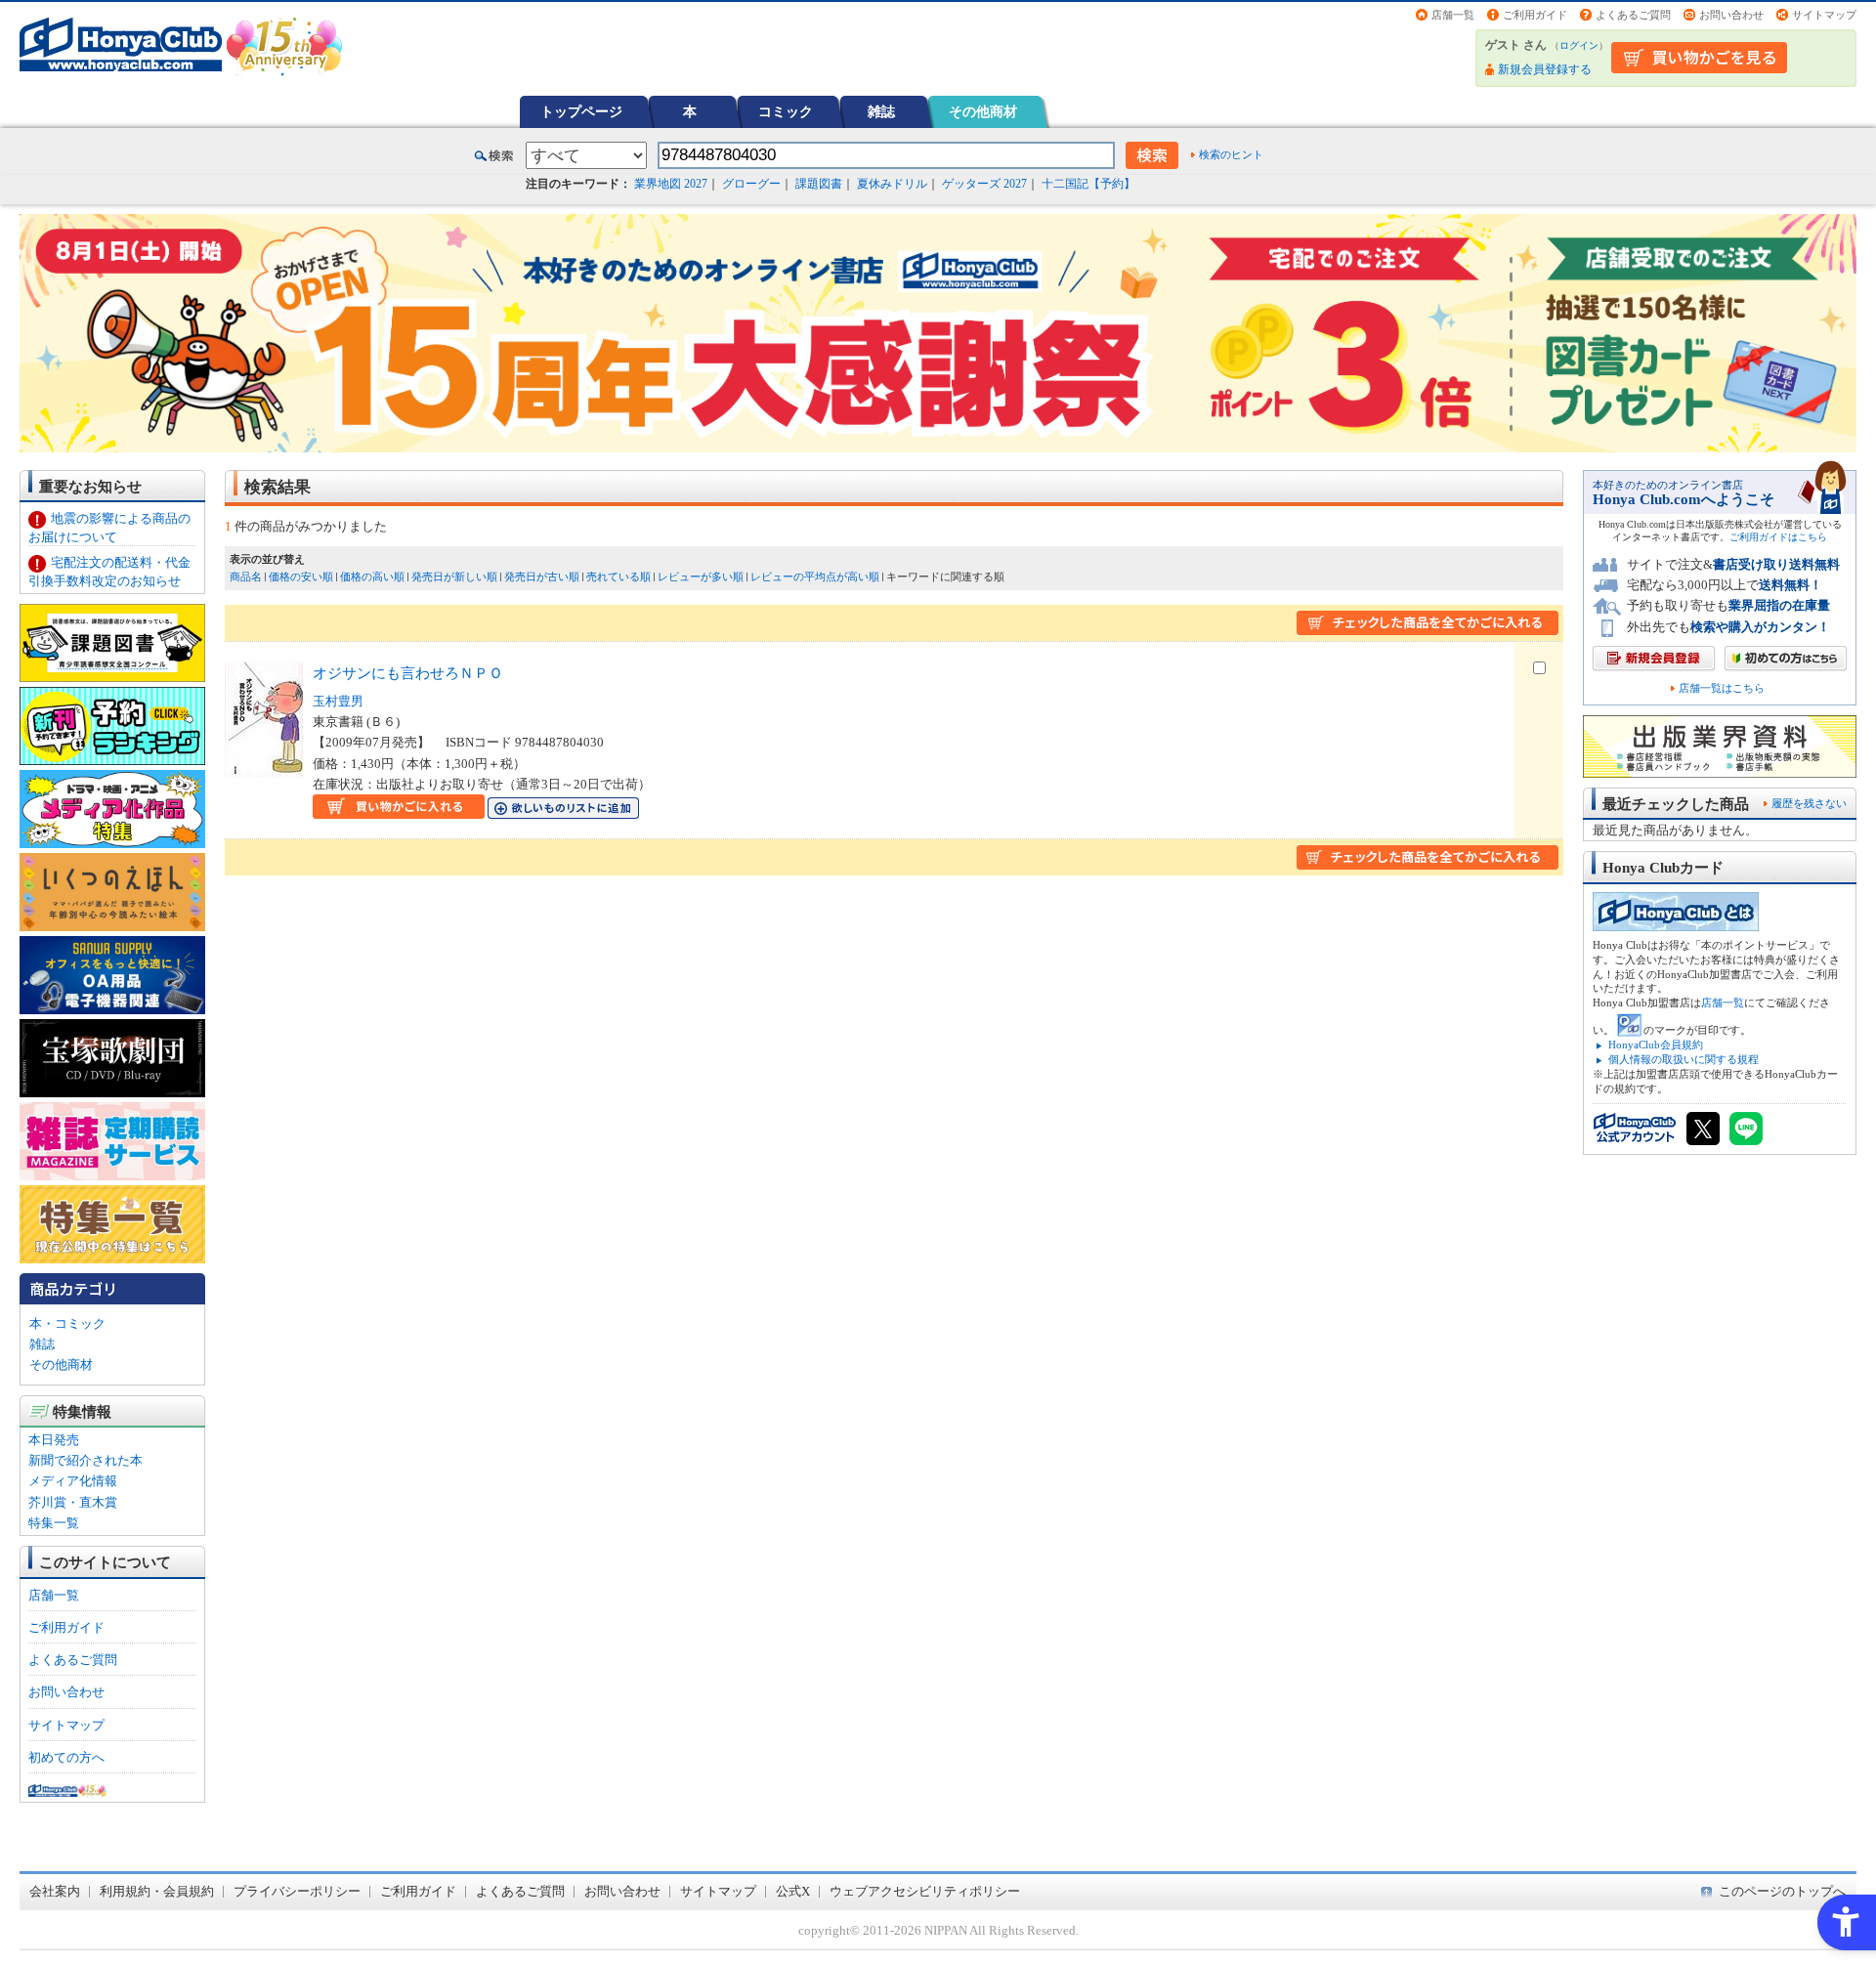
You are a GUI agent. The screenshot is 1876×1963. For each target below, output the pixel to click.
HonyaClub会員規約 (1656, 1045)
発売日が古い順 (542, 576)
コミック (786, 111)
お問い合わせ (1731, 15)
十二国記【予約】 (1088, 184)
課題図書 (819, 184)
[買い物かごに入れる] (399, 809)
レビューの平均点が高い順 (815, 576)
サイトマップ (1824, 15)
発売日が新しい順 (454, 576)
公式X (793, 1891)
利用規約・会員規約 (157, 1891)
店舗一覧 (1453, 15)
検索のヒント (1231, 154)
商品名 (246, 576)
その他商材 (983, 111)
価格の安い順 (301, 576)
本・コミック (67, 1323)
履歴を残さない (1809, 803)
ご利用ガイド (1535, 15)
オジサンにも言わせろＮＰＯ (408, 673)
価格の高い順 (372, 576)
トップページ (581, 111)
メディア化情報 (73, 1481)
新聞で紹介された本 (85, 1460)
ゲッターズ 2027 (984, 184)
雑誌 (881, 111)
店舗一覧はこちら (1722, 688)
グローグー (751, 184)
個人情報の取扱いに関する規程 (1684, 1059)
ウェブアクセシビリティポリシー (925, 1891)
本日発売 (54, 1440)
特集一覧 (54, 1523)
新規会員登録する (1545, 69)
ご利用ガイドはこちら (1778, 537)
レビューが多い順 (701, 576)
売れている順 (618, 576)
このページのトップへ (1782, 1891)
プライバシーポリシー (297, 1891)
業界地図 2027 (671, 184)
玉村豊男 (338, 701)
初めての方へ (66, 1757)
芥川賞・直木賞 (73, 1502)
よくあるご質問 (1633, 15)
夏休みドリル (892, 184)
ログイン (1579, 45)
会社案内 (55, 1891)
